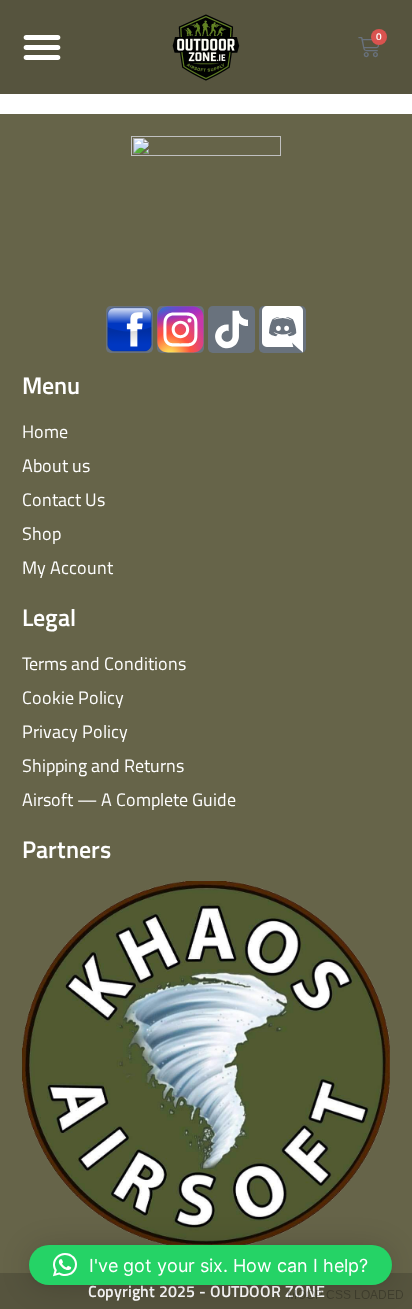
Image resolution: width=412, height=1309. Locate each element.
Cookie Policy (73, 697)
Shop (41, 533)
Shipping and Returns (103, 765)
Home (45, 431)
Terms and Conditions (104, 663)
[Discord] (282, 329)
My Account (67, 567)
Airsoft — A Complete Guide (129, 799)
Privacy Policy (75, 731)
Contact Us (63, 499)
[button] (42, 47)
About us (56, 465)
